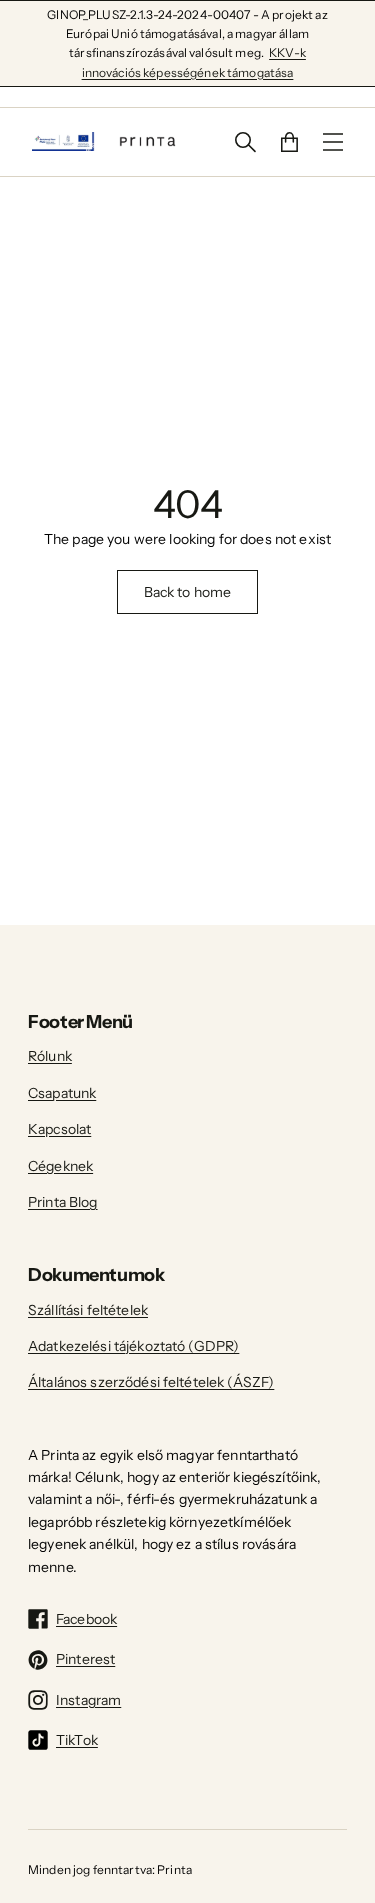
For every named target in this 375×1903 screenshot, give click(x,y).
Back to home (188, 592)
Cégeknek (60, 1166)
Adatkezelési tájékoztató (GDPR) (133, 1346)
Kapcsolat (59, 1129)
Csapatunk (62, 1093)
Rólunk (50, 1056)
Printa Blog (63, 1202)
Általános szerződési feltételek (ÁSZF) (151, 1382)
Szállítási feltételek (88, 1310)
